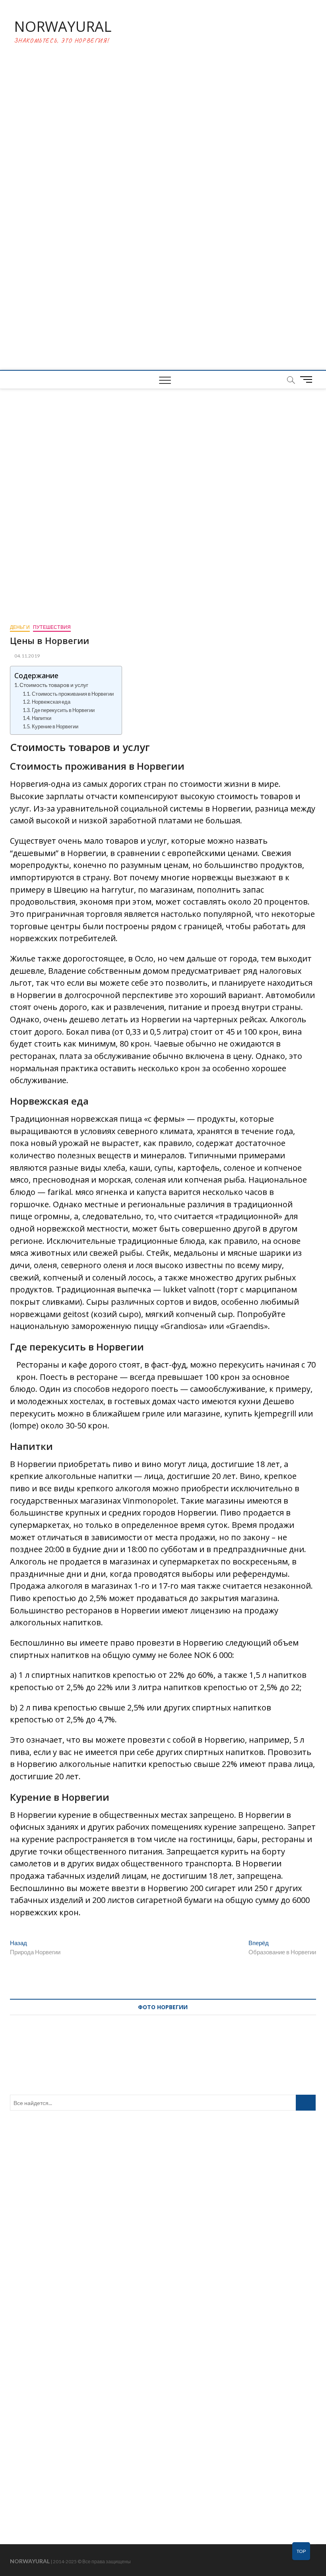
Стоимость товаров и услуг (54, 685)
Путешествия (52, 627)
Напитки (42, 718)
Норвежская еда (51, 702)
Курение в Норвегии (55, 726)
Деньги (20, 627)
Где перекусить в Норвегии (63, 710)
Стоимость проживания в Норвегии (73, 694)
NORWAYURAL (63, 27)
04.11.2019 (27, 656)
